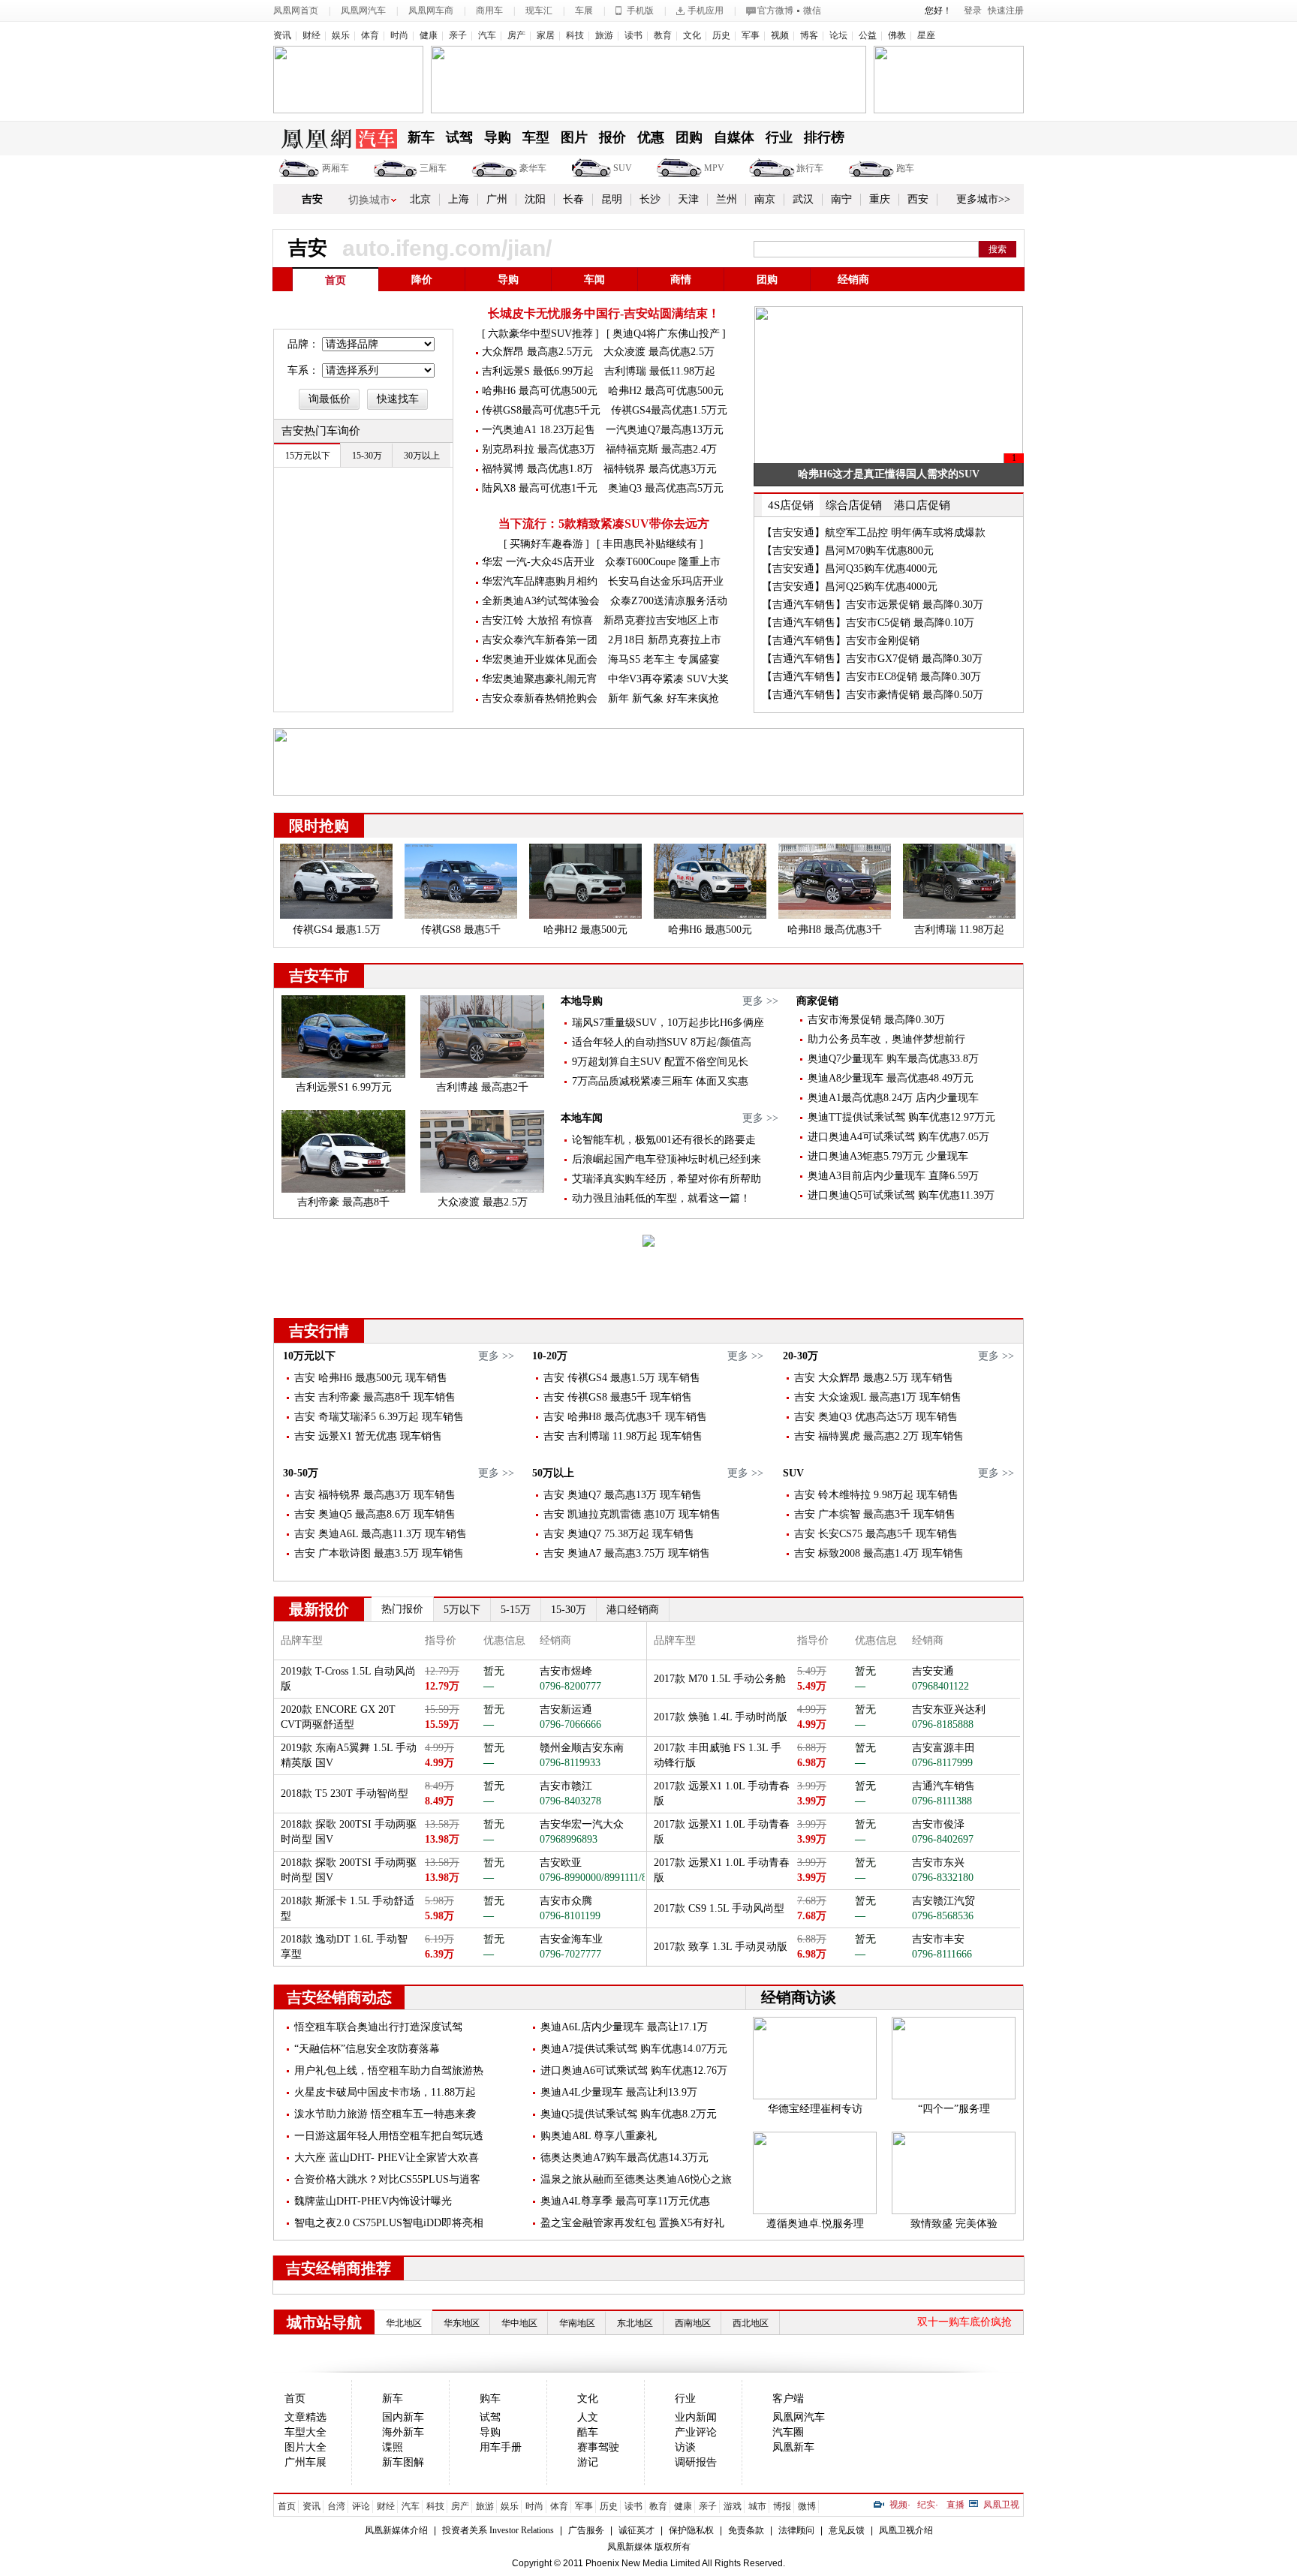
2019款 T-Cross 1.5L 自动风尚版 (348, 1679)
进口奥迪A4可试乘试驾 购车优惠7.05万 (898, 1137)
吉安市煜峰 (566, 1671)
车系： (303, 370)
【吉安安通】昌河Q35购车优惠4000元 (850, 569)
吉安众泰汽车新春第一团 (540, 640)
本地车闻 (582, 1118)
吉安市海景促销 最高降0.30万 (876, 1020)
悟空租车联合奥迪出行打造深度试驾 (378, 2027)
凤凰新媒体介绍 (396, 2530)
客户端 (788, 2398)
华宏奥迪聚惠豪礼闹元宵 (540, 679)
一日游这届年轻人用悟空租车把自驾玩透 (389, 2136)
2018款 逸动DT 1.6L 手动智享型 (344, 1947)
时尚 (399, 35)
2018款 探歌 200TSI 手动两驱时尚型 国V (349, 1832)
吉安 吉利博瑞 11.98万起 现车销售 (623, 1436)
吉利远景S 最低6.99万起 (538, 371)
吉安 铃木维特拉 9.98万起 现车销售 (876, 1495)
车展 (584, 11)
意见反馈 (847, 2530)
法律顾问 (796, 2530)
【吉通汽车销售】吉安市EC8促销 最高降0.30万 (871, 677)
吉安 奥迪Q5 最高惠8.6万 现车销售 (375, 1514)
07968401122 (940, 1686)
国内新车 (403, 2417)
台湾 (336, 2506)
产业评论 (696, 2432)
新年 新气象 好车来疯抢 (664, 698)
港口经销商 (633, 1610)
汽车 (487, 35)
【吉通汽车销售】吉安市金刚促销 (841, 641)
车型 (536, 137)
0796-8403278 (570, 1801)
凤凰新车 (793, 2447)
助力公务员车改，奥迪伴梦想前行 (886, 1039)
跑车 (905, 168)
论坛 (838, 35)
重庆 (880, 199)
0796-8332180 (943, 1878)
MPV (714, 168)
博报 (782, 2506)
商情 (681, 280)
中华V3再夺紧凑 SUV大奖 (668, 679)
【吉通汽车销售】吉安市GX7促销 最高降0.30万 (872, 659)
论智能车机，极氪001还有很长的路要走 (664, 1140)
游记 (588, 2462)
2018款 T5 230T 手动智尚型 (345, 1794)
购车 (490, 2398)
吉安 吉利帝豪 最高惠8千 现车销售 (375, 1397)
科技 (575, 35)
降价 (422, 280)
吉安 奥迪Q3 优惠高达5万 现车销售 (876, 1417)
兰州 (727, 199)
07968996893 (569, 1839)
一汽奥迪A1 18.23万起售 (539, 430)
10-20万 (550, 1356)
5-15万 (516, 1610)
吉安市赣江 (566, 1786)
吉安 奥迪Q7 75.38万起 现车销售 (619, 1534)
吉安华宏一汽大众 (582, 1824)
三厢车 (433, 168)
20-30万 (800, 1356)
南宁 (841, 199)
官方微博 (775, 11)
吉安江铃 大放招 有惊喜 (537, 620)
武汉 (803, 199)
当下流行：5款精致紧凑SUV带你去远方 (604, 524)
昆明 (612, 199)
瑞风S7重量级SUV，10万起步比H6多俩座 (668, 1023)
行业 (779, 137)
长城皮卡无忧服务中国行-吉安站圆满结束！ (604, 313)
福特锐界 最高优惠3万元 (660, 469)
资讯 (282, 35)
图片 (574, 137)
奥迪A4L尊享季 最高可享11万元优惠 (625, 2201)
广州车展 (305, 2462)
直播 (955, 2505)
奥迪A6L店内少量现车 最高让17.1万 (624, 2027)
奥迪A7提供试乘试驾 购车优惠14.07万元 (634, 2049)
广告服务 (586, 2530)
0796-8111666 (942, 1954)
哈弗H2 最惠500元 (585, 930)
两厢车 (336, 168)
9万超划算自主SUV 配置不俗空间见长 (660, 1062)
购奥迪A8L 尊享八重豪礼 (599, 2136)
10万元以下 (309, 1356)
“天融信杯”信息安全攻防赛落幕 (367, 2049)
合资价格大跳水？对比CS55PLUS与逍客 (387, 2179)
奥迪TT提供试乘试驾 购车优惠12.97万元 (901, 1117)
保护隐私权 (691, 2530)
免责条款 (746, 2530)
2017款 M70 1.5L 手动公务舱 (720, 1679)
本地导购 (582, 1001)
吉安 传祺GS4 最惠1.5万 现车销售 (622, 1378)
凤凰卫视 (1001, 2505)
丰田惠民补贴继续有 (650, 544)
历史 (721, 35)
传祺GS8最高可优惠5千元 (541, 410)
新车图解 (403, 2462)
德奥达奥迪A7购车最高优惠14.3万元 (624, 2158)
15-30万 (569, 1610)
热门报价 (402, 1609)
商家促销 (817, 1001)
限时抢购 (319, 826)
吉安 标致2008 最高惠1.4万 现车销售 (879, 1553)
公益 (868, 35)
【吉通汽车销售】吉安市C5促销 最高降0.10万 (868, 623)
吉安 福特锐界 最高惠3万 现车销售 (375, 1495)
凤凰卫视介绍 (906, 2530)
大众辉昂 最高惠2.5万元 (537, 352)
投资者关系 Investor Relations (498, 2530)
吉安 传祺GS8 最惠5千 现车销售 (618, 1397)
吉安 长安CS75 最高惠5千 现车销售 (876, 1534)
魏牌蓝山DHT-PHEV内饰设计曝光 (373, 2201)
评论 (361, 2506)
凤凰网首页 (296, 11)
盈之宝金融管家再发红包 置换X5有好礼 (632, 2223)
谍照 (393, 2447)
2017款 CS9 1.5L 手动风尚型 (719, 1908)
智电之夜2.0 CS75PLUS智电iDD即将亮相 (389, 2223)
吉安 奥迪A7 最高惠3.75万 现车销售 (627, 1553)
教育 (663, 35)
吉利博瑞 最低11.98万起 (660, 371)
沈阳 (535, 199)
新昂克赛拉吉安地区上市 (661, 620)
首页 (336, 280)
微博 (807, 2506)
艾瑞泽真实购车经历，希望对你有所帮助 (667, 1179)
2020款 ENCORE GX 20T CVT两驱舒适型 (338, 1717)
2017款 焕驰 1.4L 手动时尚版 (721, 1717)
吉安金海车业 (571, 1939)
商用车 (489, 11)
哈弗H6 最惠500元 (710, 930)
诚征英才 (636, 2530)
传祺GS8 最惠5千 (461, 930)
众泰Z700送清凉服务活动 (669, 601)
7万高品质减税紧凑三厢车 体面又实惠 (660, 1081)
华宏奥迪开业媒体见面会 (540, 659)
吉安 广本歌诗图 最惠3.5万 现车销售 (379, 1553)
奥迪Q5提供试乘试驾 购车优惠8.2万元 (629, 2114)
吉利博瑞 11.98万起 (959, 930)
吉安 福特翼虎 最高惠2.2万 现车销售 (879, 1436)
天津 (688, 199)
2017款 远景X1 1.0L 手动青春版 (722, 1794)
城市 (757, 2506)
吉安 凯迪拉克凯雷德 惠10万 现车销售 (632, 1514)
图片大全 (305, 2447)
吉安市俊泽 (938, 1824)
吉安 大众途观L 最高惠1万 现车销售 (878, 1397)
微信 (812, 11)
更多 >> (760, 1001)
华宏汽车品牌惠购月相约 (540, 581)
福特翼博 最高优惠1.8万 (537, 469)
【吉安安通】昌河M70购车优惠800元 (848, 551)
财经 (311, 35)
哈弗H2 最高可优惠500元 (666, 391)
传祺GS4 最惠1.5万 (337, 930)
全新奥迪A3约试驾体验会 (541, 601)
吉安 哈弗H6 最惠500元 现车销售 (371, 1378)
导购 (498, 137)
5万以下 (462, 1610)
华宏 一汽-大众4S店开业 (538, 562)
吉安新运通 (566, 1709)
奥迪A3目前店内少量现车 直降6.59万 (893, 1176)
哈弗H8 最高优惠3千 (835, 930)
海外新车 (403, 2432)
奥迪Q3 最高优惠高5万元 (666, 488)
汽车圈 (788, 2432)
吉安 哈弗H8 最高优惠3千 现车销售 (625, 1417)
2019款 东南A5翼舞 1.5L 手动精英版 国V (349, 1755)
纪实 (926, 2505)
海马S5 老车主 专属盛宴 (664, 659)
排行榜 (824, 137)
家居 (546, 35)
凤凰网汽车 (363, 11)
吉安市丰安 (938, 1939)
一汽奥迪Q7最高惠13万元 (665, 430)
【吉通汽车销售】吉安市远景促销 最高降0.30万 (873, 605)
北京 (420, 199)
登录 (973, 11)
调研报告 (696, 2462)
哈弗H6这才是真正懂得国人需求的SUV (889, 474)
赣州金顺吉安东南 (582, 1748)
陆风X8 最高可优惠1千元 (540, 488)
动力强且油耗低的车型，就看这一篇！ (661, 1198)
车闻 (594, 280)
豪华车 (533, 168)
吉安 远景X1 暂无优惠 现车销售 (368, 1436)
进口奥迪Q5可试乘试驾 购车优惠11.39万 (901, 1195)
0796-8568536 (943, 1916)
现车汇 (539, 11)
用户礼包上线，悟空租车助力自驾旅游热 (389, 2070)
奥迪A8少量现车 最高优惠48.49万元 (891, 1078)
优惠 (651, 137)
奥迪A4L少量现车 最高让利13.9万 (619, 2092)
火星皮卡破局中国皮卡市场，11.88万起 (385, 2092)
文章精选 (305, 2417)
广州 (497, 199)
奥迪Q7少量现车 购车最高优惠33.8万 (893, 1059)
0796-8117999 (942, 1763)
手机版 (640, 11)
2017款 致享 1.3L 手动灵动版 (721, 1947)
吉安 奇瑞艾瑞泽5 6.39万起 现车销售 (379, 1417)
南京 (765, 199)
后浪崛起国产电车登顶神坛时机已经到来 (667, 1159)
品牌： (303, 344)
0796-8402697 (943, 1839)
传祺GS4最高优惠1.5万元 (669, 410)
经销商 (853, 280)
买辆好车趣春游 (546, 544)
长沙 (650, 199)
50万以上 (553, 1473)
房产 (516, 35)
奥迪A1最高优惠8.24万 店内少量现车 (893, 1098)
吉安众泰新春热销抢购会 (540, 698)
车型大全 (305, 2432)
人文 (588, 2417)
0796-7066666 (570, 1724)
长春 (573, 199)
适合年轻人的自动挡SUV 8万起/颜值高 (662, 1042)
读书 (633, 35)
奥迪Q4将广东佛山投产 (666, 334)
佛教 (897, 35)
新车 (421, 137)
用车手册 (501, 2447)
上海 (459, 199)
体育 (370, 35)
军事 (751, 35)
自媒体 (734, 137)
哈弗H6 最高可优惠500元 (540, 391)
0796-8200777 (570, 1686)
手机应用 (706, 11)
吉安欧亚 (561, 1863)
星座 (926, 35)
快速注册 (1006, 11)
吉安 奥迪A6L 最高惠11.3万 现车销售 (381, 1534)
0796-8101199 (570, 1916)
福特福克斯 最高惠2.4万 (661, 449)
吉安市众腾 (566, 1901)
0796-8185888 (943, 1724)
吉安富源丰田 (943, 1748)
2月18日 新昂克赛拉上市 (665, 640)
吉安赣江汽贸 (943, 1901)
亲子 (458, 35)
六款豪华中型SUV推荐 (540, 334)
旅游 (604, 35)
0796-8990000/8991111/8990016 (592, 1878)
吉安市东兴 (938, 1863)
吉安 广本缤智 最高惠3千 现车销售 (875, 1514)
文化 (692, 35)
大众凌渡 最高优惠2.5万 (659, 352)
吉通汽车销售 (943, 1786)
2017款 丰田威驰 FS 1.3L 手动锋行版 (718, 1755)
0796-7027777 (570, 1954)
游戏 (733, 2506)
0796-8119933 (570, 1763)
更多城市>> (983, 199)
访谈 (685, 2447)
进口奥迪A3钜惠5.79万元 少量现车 (888, 1156)
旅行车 (810, 168)
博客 (809, 35)
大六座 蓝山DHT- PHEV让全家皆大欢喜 (387, 2158)
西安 (918, 199)
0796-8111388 (942, 1801)
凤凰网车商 (431, 11)
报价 (612, 137)
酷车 (588, 2432)
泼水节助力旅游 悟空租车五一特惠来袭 (385, 2114)
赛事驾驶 (598, 2447)
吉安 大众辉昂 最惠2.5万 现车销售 (874, 1378)
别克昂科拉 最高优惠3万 (539, 449)
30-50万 (301, 1473)
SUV (623, 168)
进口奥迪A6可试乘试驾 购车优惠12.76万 (634, 2070)
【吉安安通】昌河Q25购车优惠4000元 (850, 587)
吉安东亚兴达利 (949, 1709)
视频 (780, 35)
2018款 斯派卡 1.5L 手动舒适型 (348, 1908)
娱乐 (341, 35)
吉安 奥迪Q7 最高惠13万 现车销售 (623, 1495)
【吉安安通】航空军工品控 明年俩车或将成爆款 (874, 533)
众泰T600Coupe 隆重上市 (663, 562)
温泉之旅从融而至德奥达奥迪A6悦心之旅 (636, 2179)
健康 (429, 35)
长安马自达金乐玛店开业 (666, 581)
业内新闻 (696, 2417)
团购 (689, 137)
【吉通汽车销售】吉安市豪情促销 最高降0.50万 (873, 695)
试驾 (459, 137)
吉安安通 (933, 1671)
